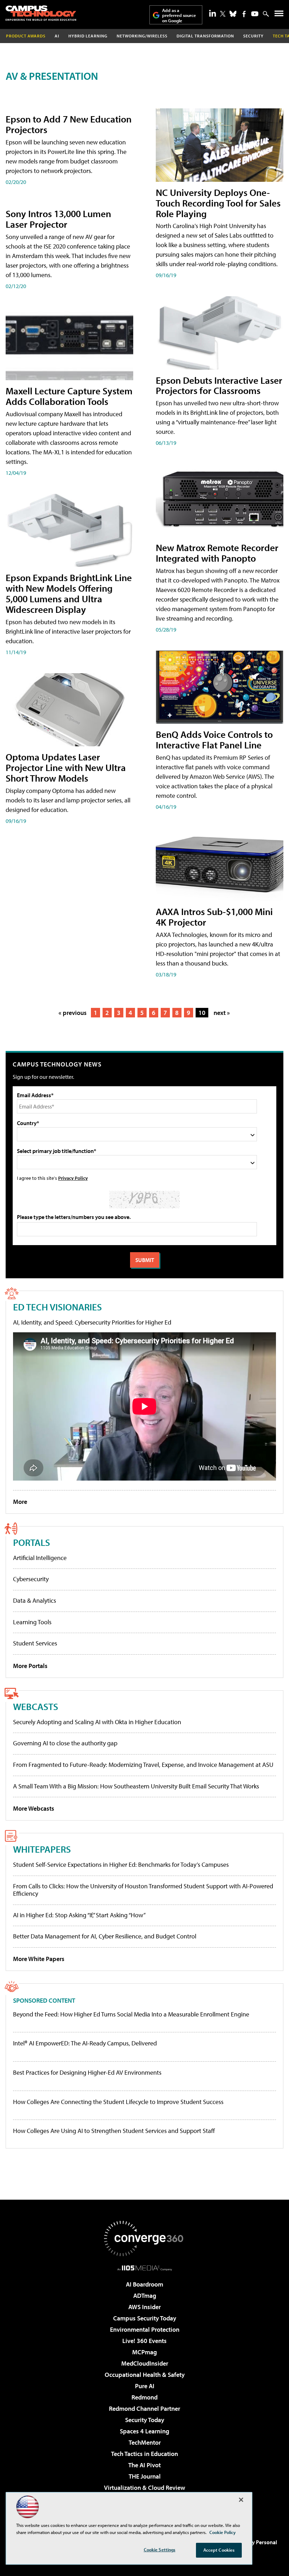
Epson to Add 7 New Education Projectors (69, 124)
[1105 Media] (145, 2268)
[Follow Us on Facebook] (244, 14)
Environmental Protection (145, 2329)
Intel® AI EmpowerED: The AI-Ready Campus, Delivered (85, 2043)
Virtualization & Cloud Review (144, 2488)
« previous (73, 1013)
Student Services (35, 1643)
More (20, 1502)
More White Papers (39, 1959)
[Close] (241, 2500)
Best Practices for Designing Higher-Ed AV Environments (87, 2073)
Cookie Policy (223, 2532)
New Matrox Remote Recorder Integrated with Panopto (217, 553)
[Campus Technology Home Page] (41, 13)
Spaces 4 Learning (144, 2431)
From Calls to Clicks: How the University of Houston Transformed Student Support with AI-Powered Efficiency (143, 1890)
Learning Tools (32, 1622)
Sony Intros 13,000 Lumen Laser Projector (58, 219)
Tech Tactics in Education (144, 2454)
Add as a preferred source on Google (179, 15)
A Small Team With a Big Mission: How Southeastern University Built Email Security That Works (136, 1786)
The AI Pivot (144, 2465)
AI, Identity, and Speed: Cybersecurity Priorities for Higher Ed (92, 1322)
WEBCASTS (36, 1706)
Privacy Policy (73, 1178)
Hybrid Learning (88, 36)
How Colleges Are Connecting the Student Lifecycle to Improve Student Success (118, 2102)
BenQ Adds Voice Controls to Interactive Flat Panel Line (214, 739)
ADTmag (145, 2296)
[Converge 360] (144, 2239)
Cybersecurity (31, 1579)
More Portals (30, 1666)
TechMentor (145, 2442)
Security (253, 36)
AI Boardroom (144, 2284)
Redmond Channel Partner (144, 2408)
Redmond (144, 2397)
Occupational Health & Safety (145, 2375)
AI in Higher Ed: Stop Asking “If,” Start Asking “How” (79, 1915)
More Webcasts (34, 1808)
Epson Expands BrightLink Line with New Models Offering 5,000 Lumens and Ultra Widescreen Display (69, 593)
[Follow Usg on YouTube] (255, 14)
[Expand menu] (279, 15)
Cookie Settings (160, 2550)
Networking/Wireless (142, 36)
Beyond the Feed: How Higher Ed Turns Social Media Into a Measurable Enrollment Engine (131, 2014)
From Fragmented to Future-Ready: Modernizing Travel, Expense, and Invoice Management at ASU (143, 1765)
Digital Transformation (205, 36)
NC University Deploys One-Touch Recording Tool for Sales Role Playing (218, 203)
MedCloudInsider (145, 2363)
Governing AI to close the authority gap (65, 1743)
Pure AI (145, 2386)
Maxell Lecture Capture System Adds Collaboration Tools (69, 396)
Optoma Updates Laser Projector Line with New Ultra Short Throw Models (66, 767)
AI (57, 36)
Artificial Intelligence (40, 1558)
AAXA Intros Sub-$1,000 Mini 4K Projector (214, 917)
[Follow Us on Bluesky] (233, 14)
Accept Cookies (219, 2550)
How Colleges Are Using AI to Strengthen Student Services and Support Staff (114, 2131)
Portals (32, 1542)
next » (222, 1013)
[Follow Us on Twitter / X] (223, 14)
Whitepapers (42, 1849)
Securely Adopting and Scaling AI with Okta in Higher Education (97, 1722)
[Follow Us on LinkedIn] (213, 13)
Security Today (145, 2420)
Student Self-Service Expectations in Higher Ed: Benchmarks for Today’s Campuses (121, 1864)
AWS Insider (144, 2307)
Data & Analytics (35, 1600)
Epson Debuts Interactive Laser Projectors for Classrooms (219, 385)
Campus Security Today (145, 2318)
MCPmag (144, 2352)
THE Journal (145, 2476)
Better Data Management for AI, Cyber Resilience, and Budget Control (105, 1936)
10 (202, 1013)
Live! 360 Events (144, 2341)
